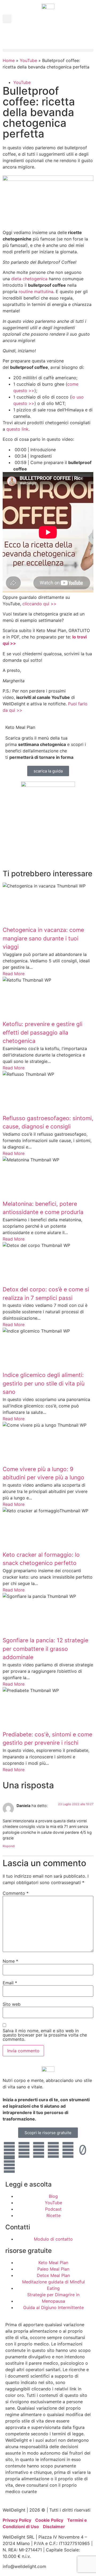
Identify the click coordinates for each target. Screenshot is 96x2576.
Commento (16, 1893)
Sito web (12, 2004)
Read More (14, 974)
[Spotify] (9, 2165)
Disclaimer (54, 2527)
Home (9, 60)
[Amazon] (53, 2150)
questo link (17, 429)
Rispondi (9, 1846)
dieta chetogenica (29, 279)
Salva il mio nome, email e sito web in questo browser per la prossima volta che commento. (45, 2035)
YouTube (28, 60)
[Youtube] (9, 2150)
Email (10, 1983)
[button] (7, 19)
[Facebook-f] (39, 2150)
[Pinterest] (68, 2150)
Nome (10, 1961)
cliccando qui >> (39, 604)
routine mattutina (36, 292)
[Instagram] (24, 2150)
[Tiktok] (83, 2150)
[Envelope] (24, 2165)
